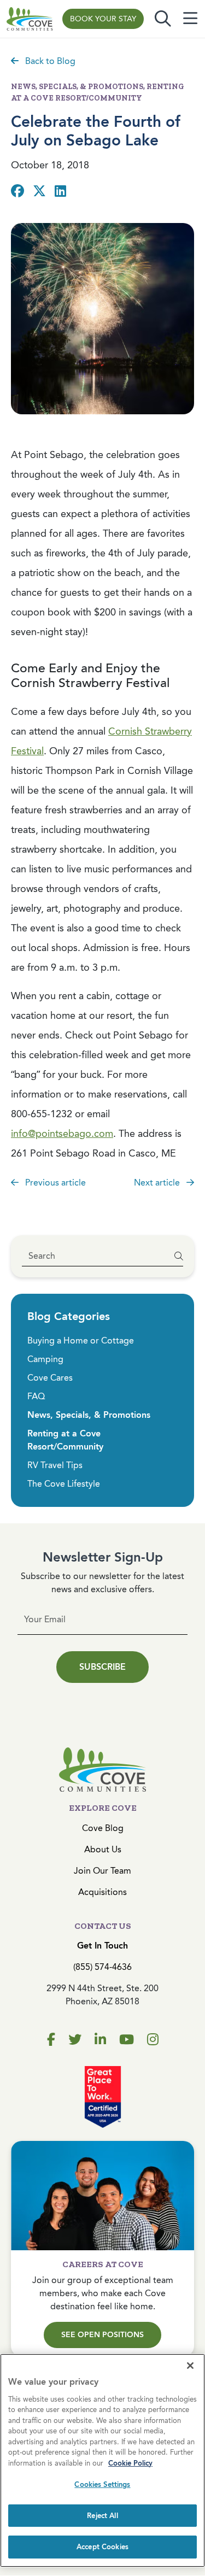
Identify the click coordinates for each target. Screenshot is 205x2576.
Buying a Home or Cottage (81, 1340)
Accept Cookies (102, 2547)
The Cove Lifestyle (64, 1484)
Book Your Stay (103, 19)
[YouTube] (127, 2040)
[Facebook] (51, 2040)
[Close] (190, 2366)
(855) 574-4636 (102, 1967)
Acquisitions (102, 1892)
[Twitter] (75, 2040)
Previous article (54, 1183)
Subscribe (102, 1667)
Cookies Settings (102, 2484)
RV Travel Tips (55, 1465)
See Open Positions (102, 2335)
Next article (158, 1183)
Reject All (102, 2516)
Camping (45, 1359)
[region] (102, 2460)
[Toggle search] (163, 19)
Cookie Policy (130, 2463)
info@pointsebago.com (62, 1134)
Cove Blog (103, 1828)
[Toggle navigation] (190, 19)
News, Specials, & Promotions (89, 1415)
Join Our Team (102, 1871)
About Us (103, 1849)
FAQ (36, 1396)
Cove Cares (50, 1378)
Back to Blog (49, 61)
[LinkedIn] (100, 2040)
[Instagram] (153, 2040)
